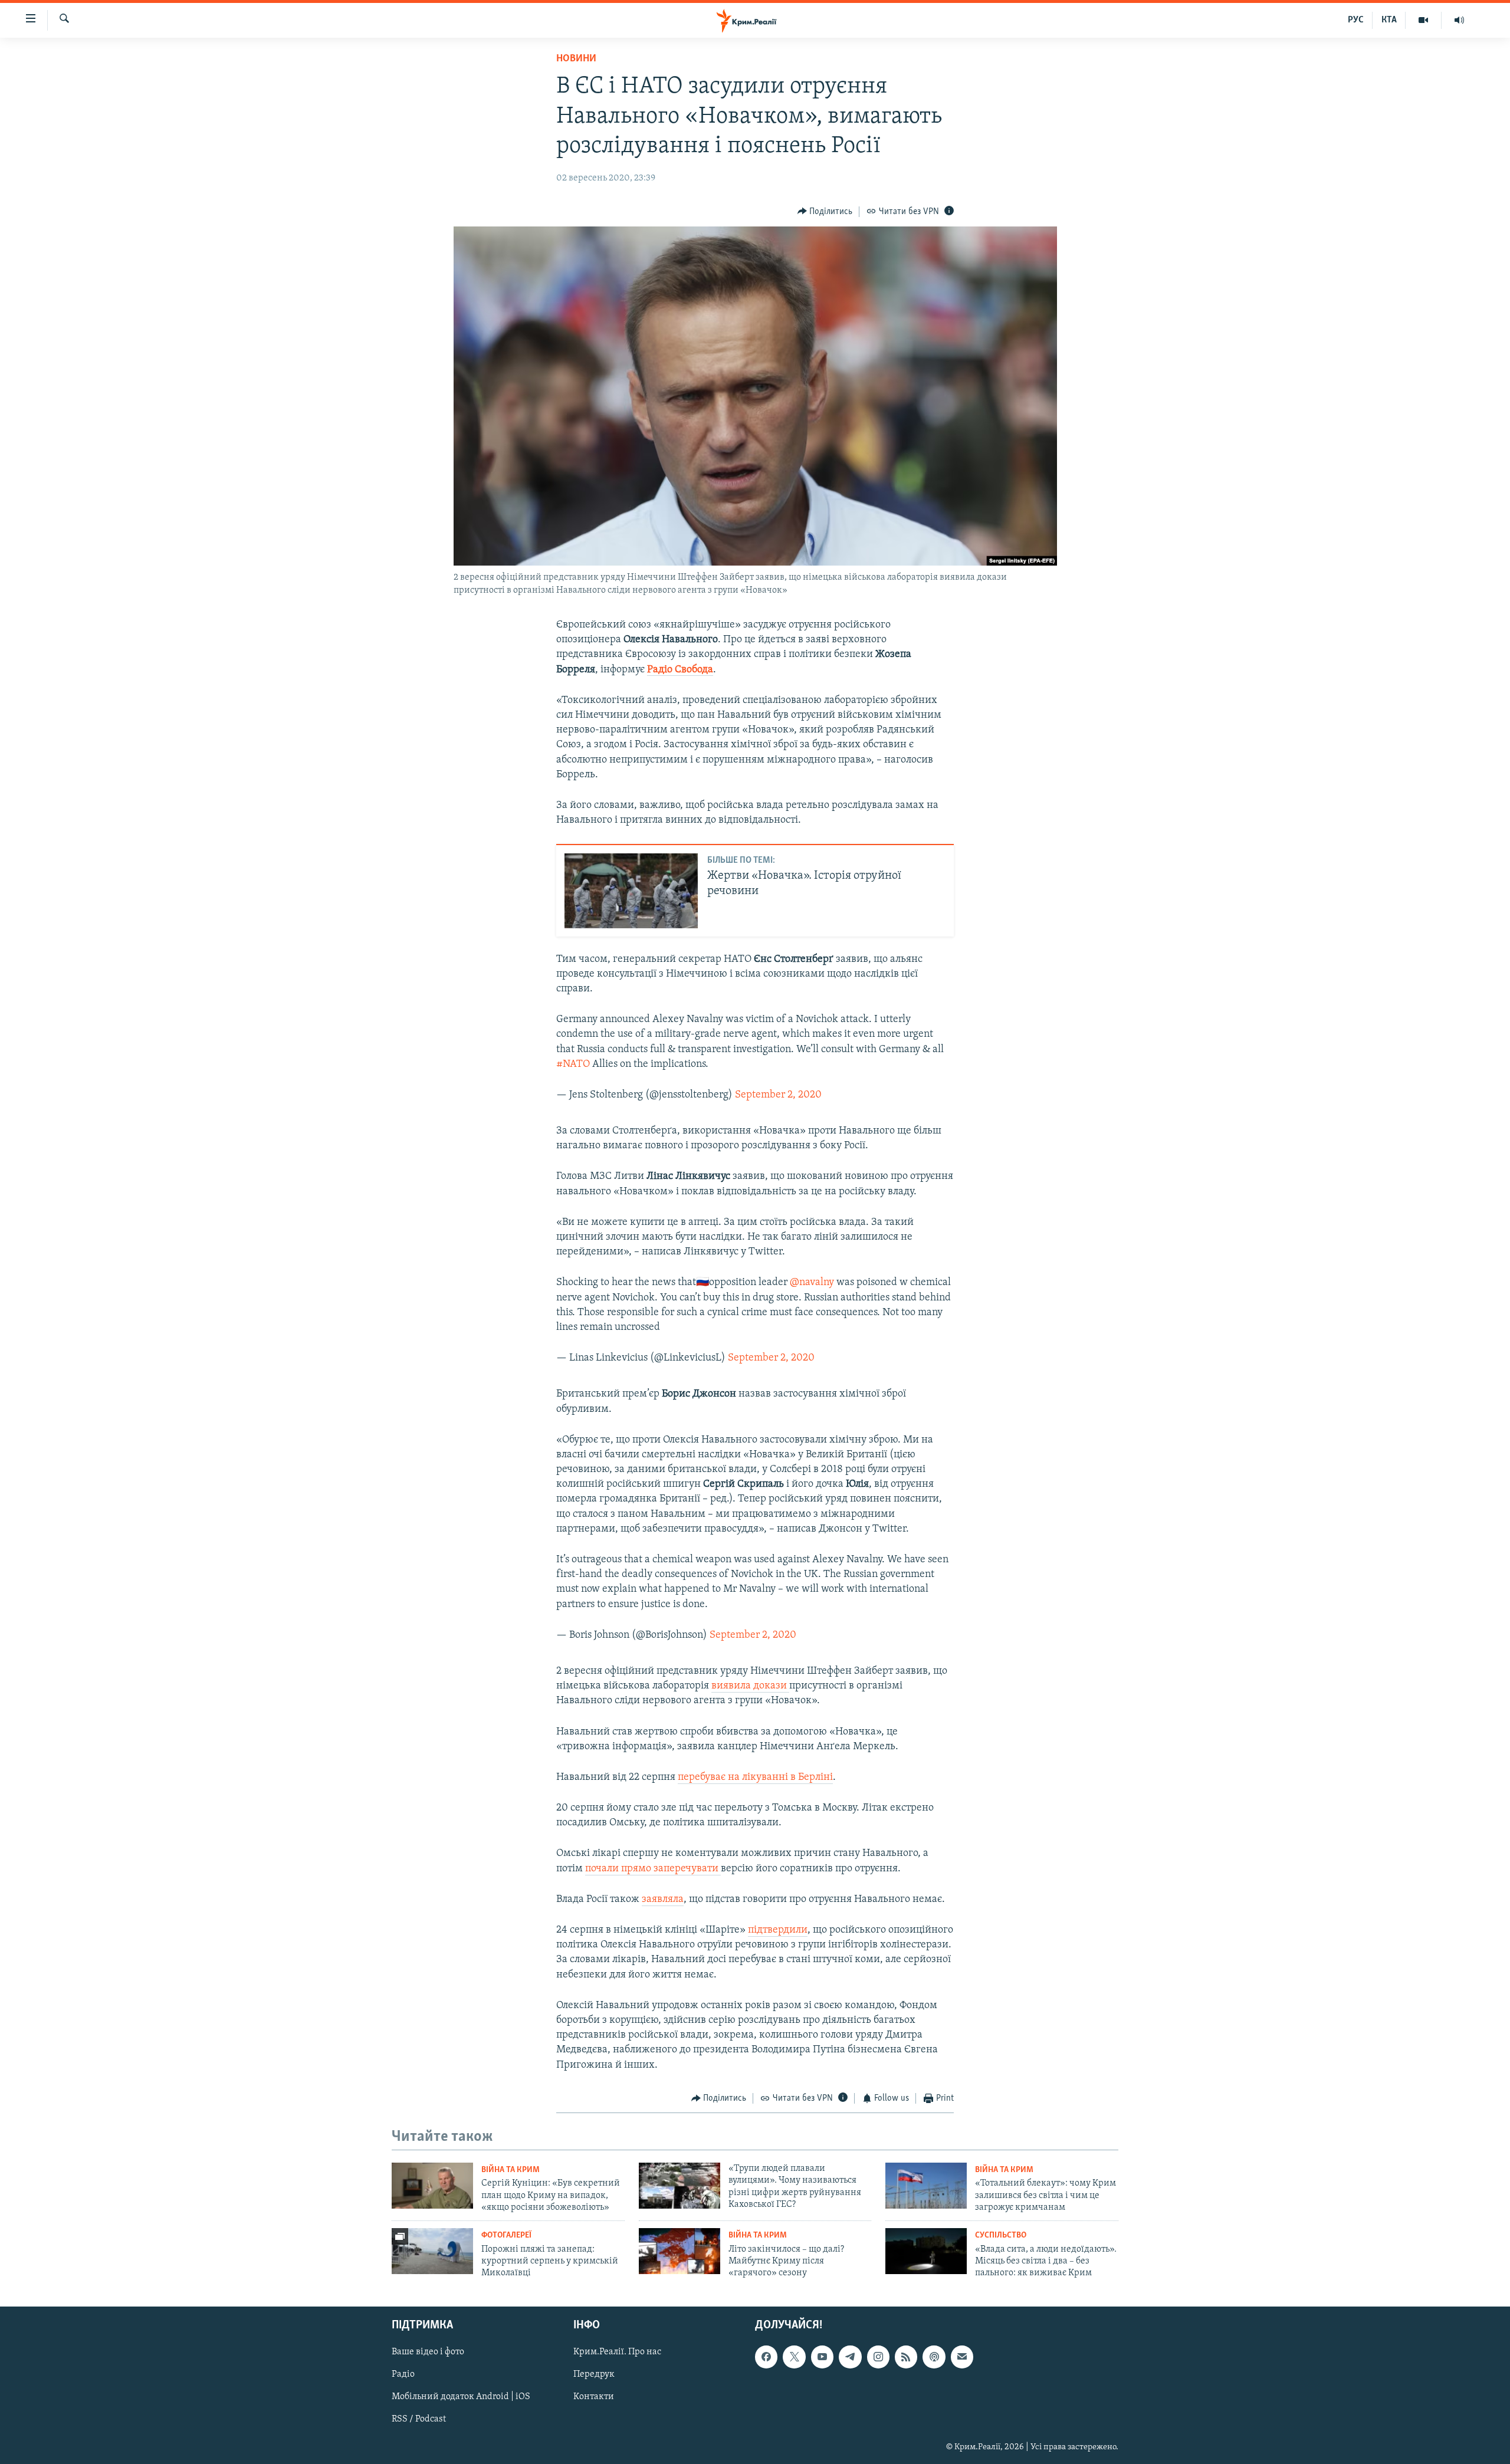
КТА (1389, 20)
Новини (576, 59)
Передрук (594, 2374)
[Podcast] (934, 2357)
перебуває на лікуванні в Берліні (755, 1778)
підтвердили (778, 1930)
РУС (1356, 20)
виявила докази (750, 1686)
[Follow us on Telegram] (850, 2357)
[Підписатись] (962, 2357)
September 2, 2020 (778, 1095)
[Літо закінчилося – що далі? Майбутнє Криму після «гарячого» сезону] (679, 2251)
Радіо (403, 2374)
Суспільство (1001, 2235)
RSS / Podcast (419, 2419)
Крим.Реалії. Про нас (617, 2352)
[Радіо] (1459, 20)
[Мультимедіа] (1424, 20)
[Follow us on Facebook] (766, 2357)
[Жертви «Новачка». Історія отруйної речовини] (631, 891)
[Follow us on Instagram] (878, 2357)
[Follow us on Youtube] (822, 2357)
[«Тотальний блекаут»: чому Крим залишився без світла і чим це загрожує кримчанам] (926, 2186)
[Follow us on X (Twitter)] (794, 2357)
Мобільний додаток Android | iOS (461, 2397)
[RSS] (906, 2357)
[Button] (825, 212)
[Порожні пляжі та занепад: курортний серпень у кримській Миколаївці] (432, 2251)
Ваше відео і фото (428, 2352)
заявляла (663, 1900)
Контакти (594, 2397)
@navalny (812, 1283)
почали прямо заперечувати (653, 1869)
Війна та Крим (511, 2170)
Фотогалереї (506, 2235)
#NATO (573, 1065)
